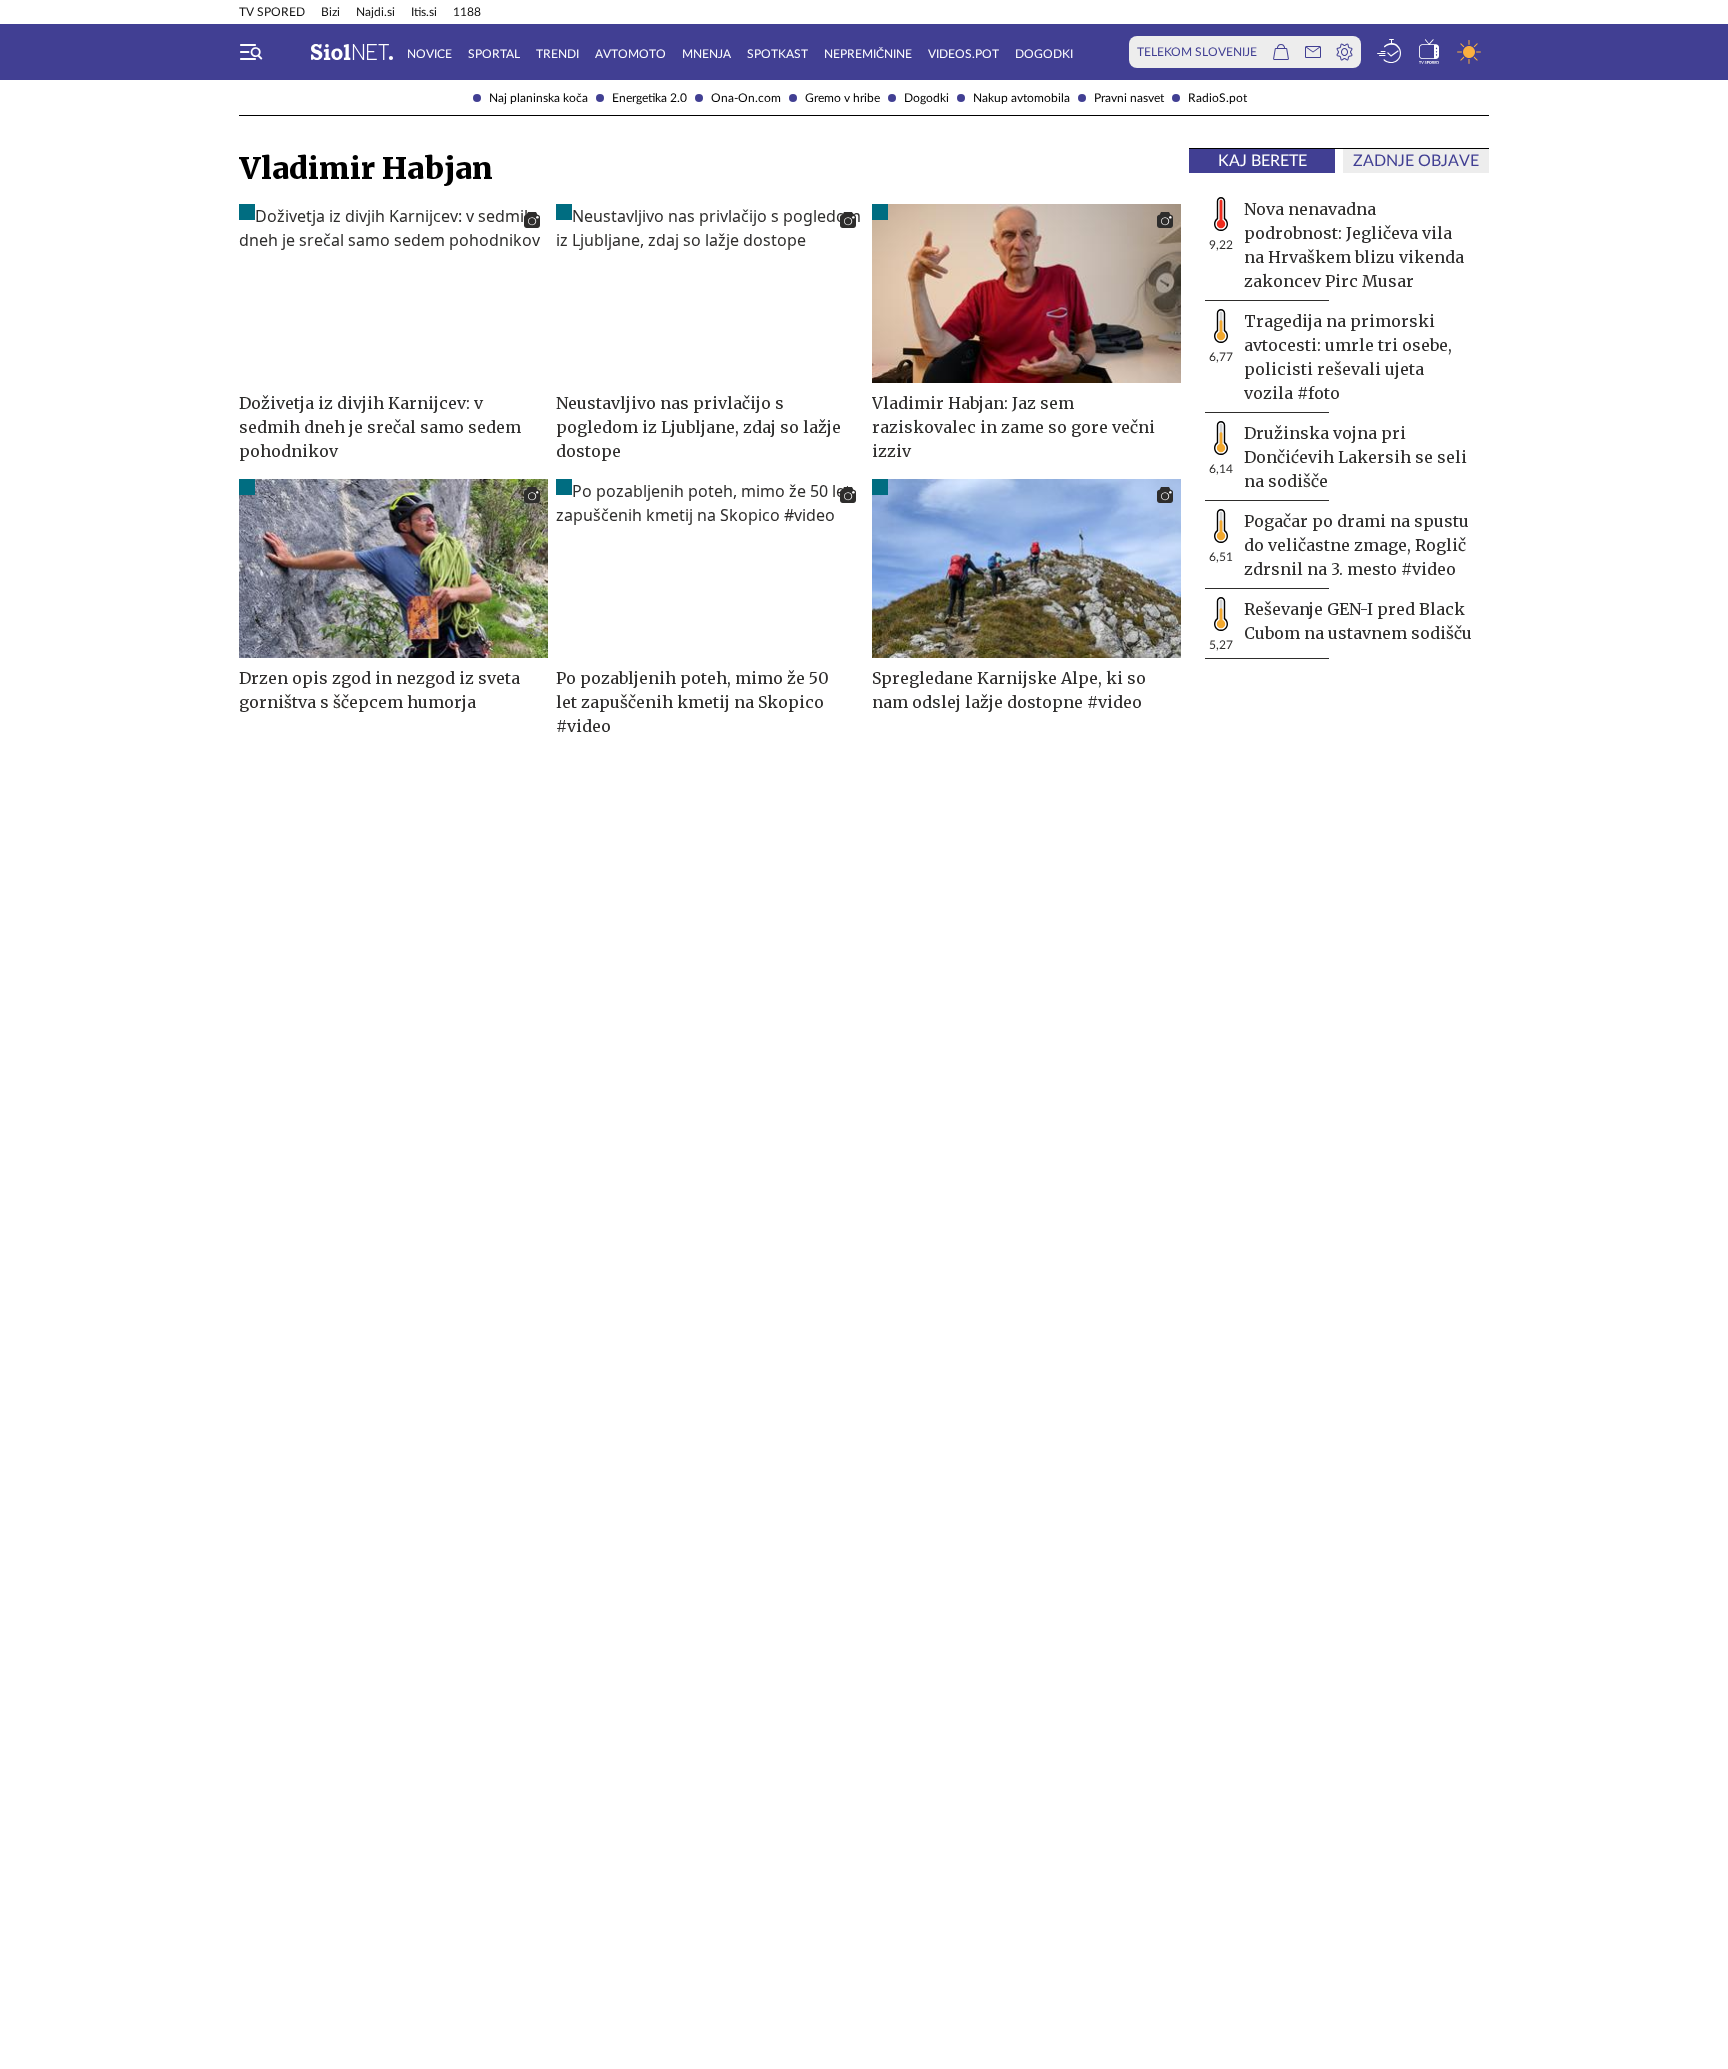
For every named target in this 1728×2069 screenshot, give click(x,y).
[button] (251, 52)
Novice (429, 54)
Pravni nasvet (1129, 98)
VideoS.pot (963, 54)
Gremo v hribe (842, 98)
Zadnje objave (1416, 161)
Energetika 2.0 (649, 98)
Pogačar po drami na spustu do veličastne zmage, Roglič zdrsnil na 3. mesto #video (1356, 545)
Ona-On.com (746, 98)
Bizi (330, 12)
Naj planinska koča (538, 98)
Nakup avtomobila (1021, 98)
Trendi (557, 54)
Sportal (494, 54)
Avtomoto (630, 54)
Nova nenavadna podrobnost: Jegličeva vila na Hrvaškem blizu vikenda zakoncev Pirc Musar (1354, 245)
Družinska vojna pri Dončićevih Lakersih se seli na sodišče (1355, 457)
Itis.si (424, 12)
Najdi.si (375, 12)
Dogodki (926, 98)
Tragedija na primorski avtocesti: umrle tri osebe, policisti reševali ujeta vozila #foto (1348, 357)
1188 (467, 12)
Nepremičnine (868, 54)
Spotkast (777, 54)
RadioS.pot (1217, 98)
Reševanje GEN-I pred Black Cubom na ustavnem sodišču (1358, 621)
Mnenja (706, 54)
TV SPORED (272, 12)
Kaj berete (1262, 161)
